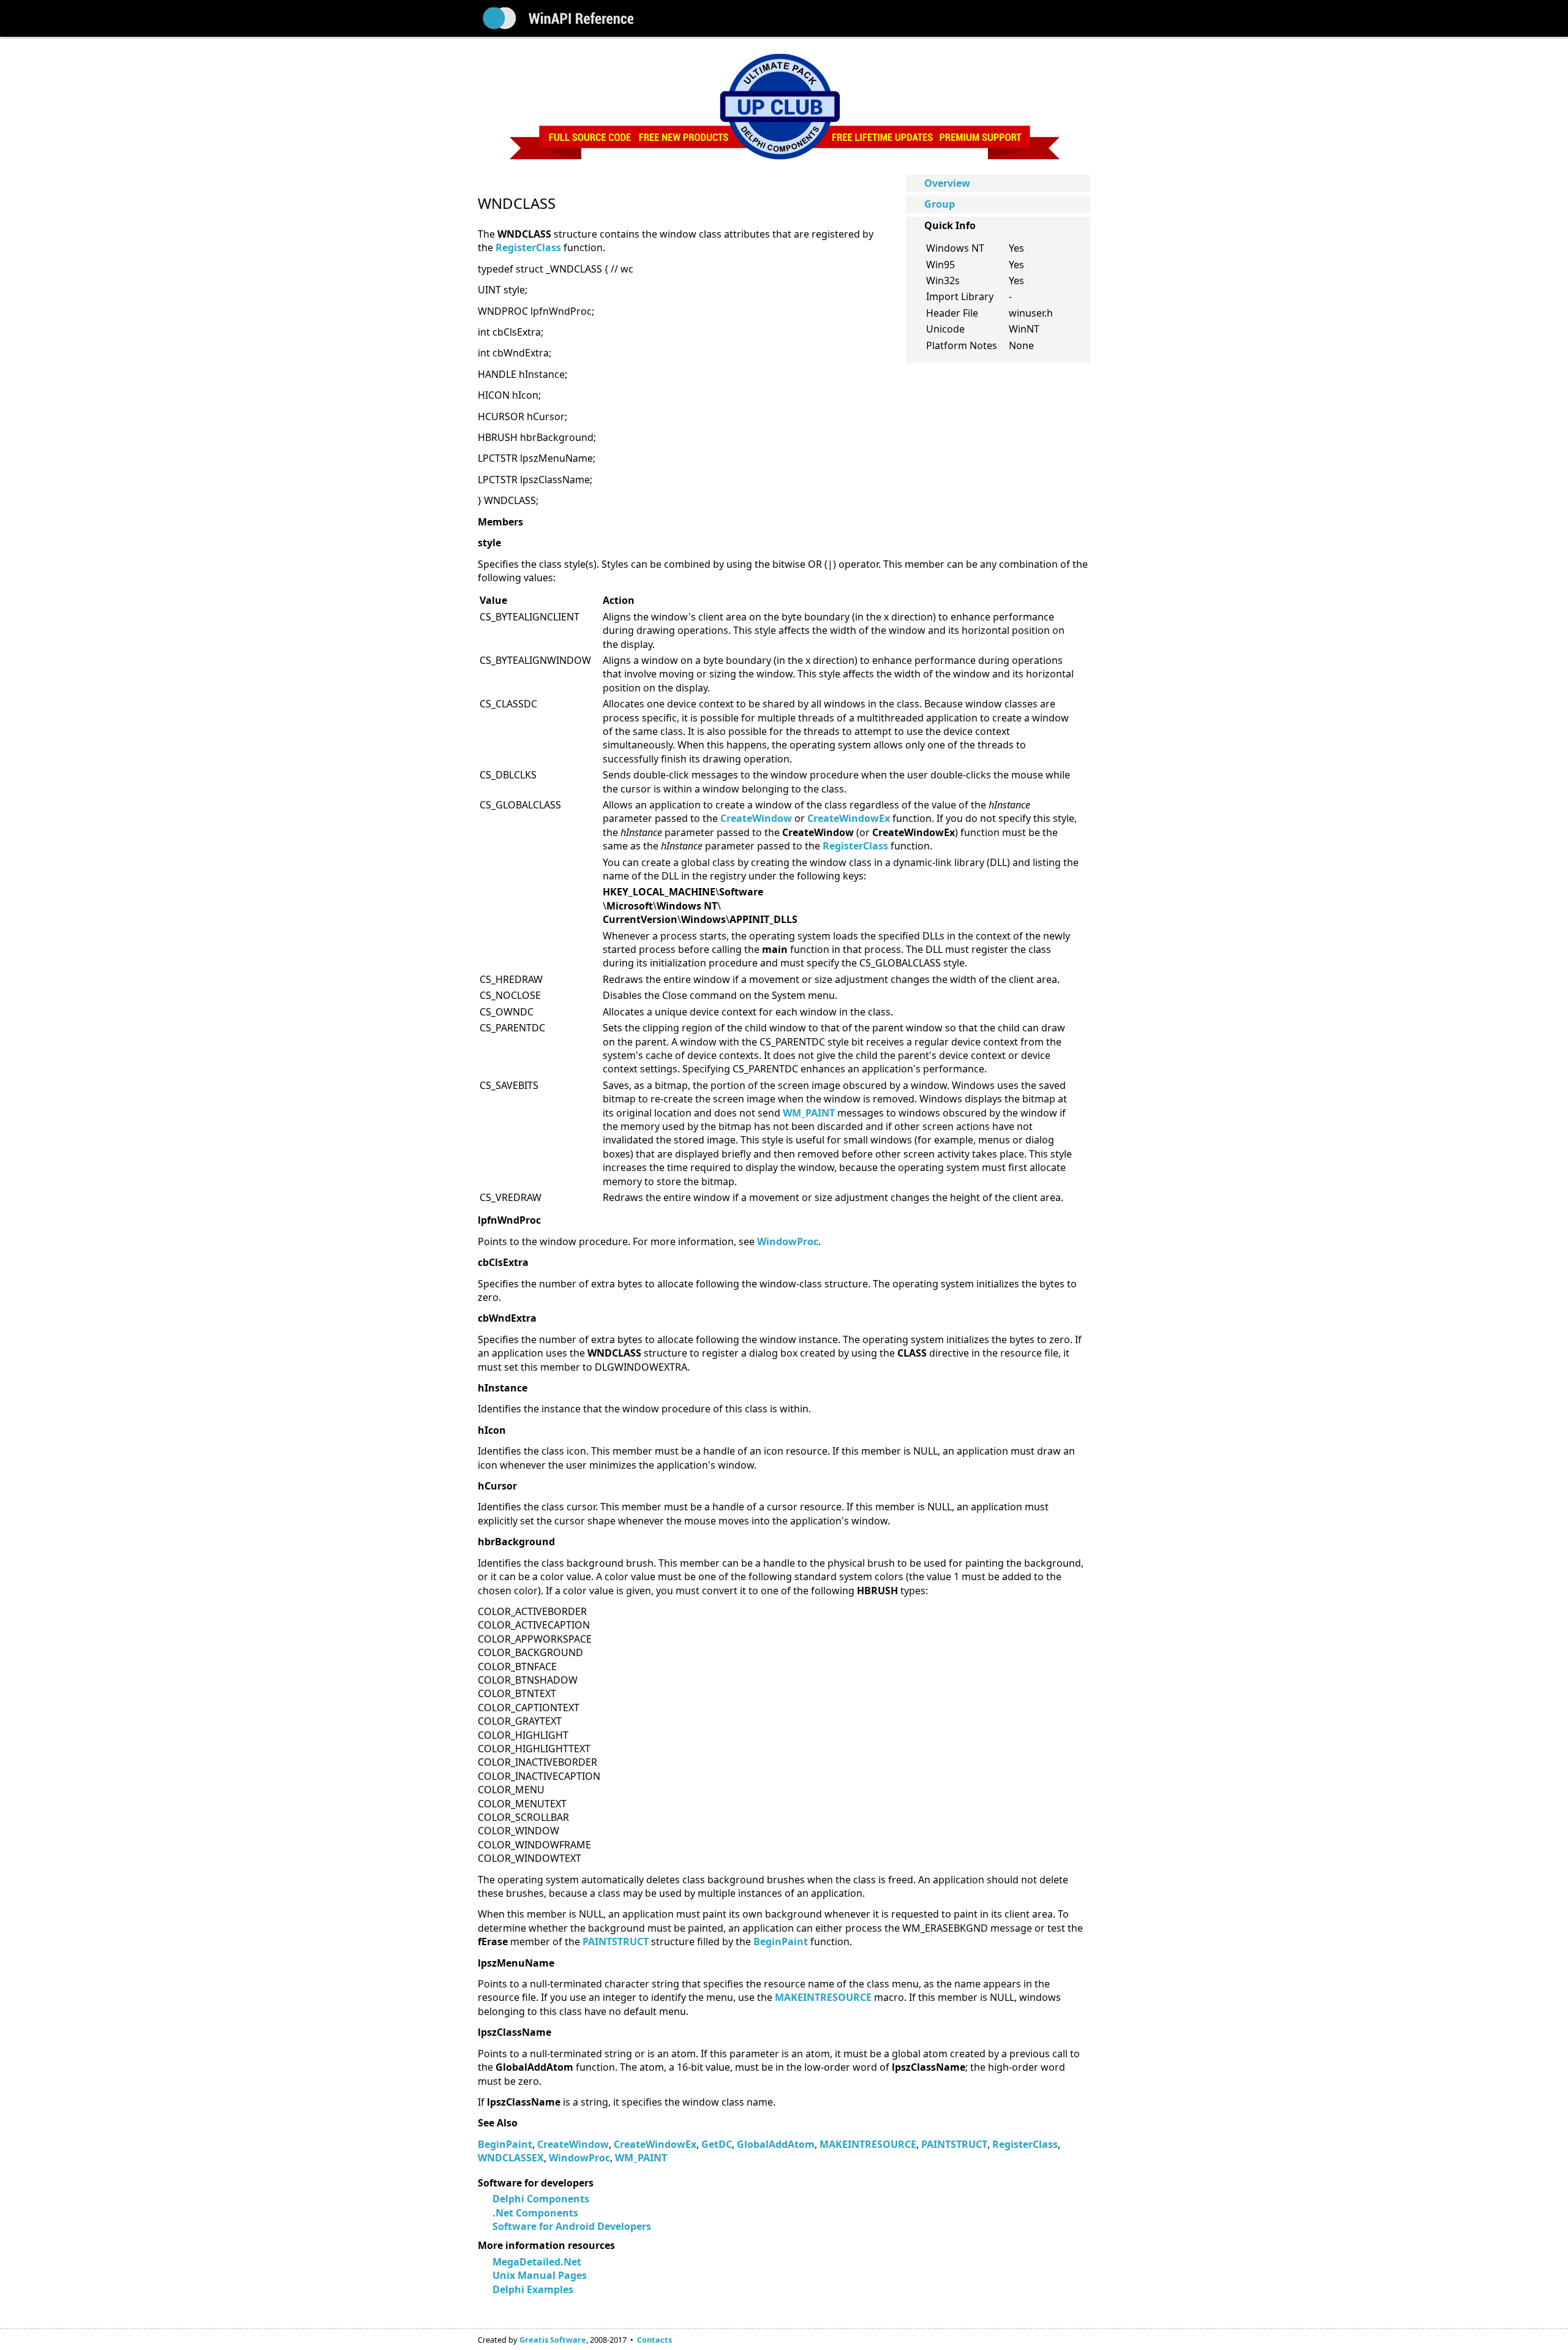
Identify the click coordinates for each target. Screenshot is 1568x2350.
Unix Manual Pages (540, 2275)
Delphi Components (541, 2199)
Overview (947, 183)
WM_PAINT (809, 1113)
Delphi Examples (533, 2289)
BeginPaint (505, 2144)
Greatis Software (553, 2340)
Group (940, 204)
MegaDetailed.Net (537, 2262)
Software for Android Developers (572, 2226)
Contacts (654, 2340)
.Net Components (535, 2213)
